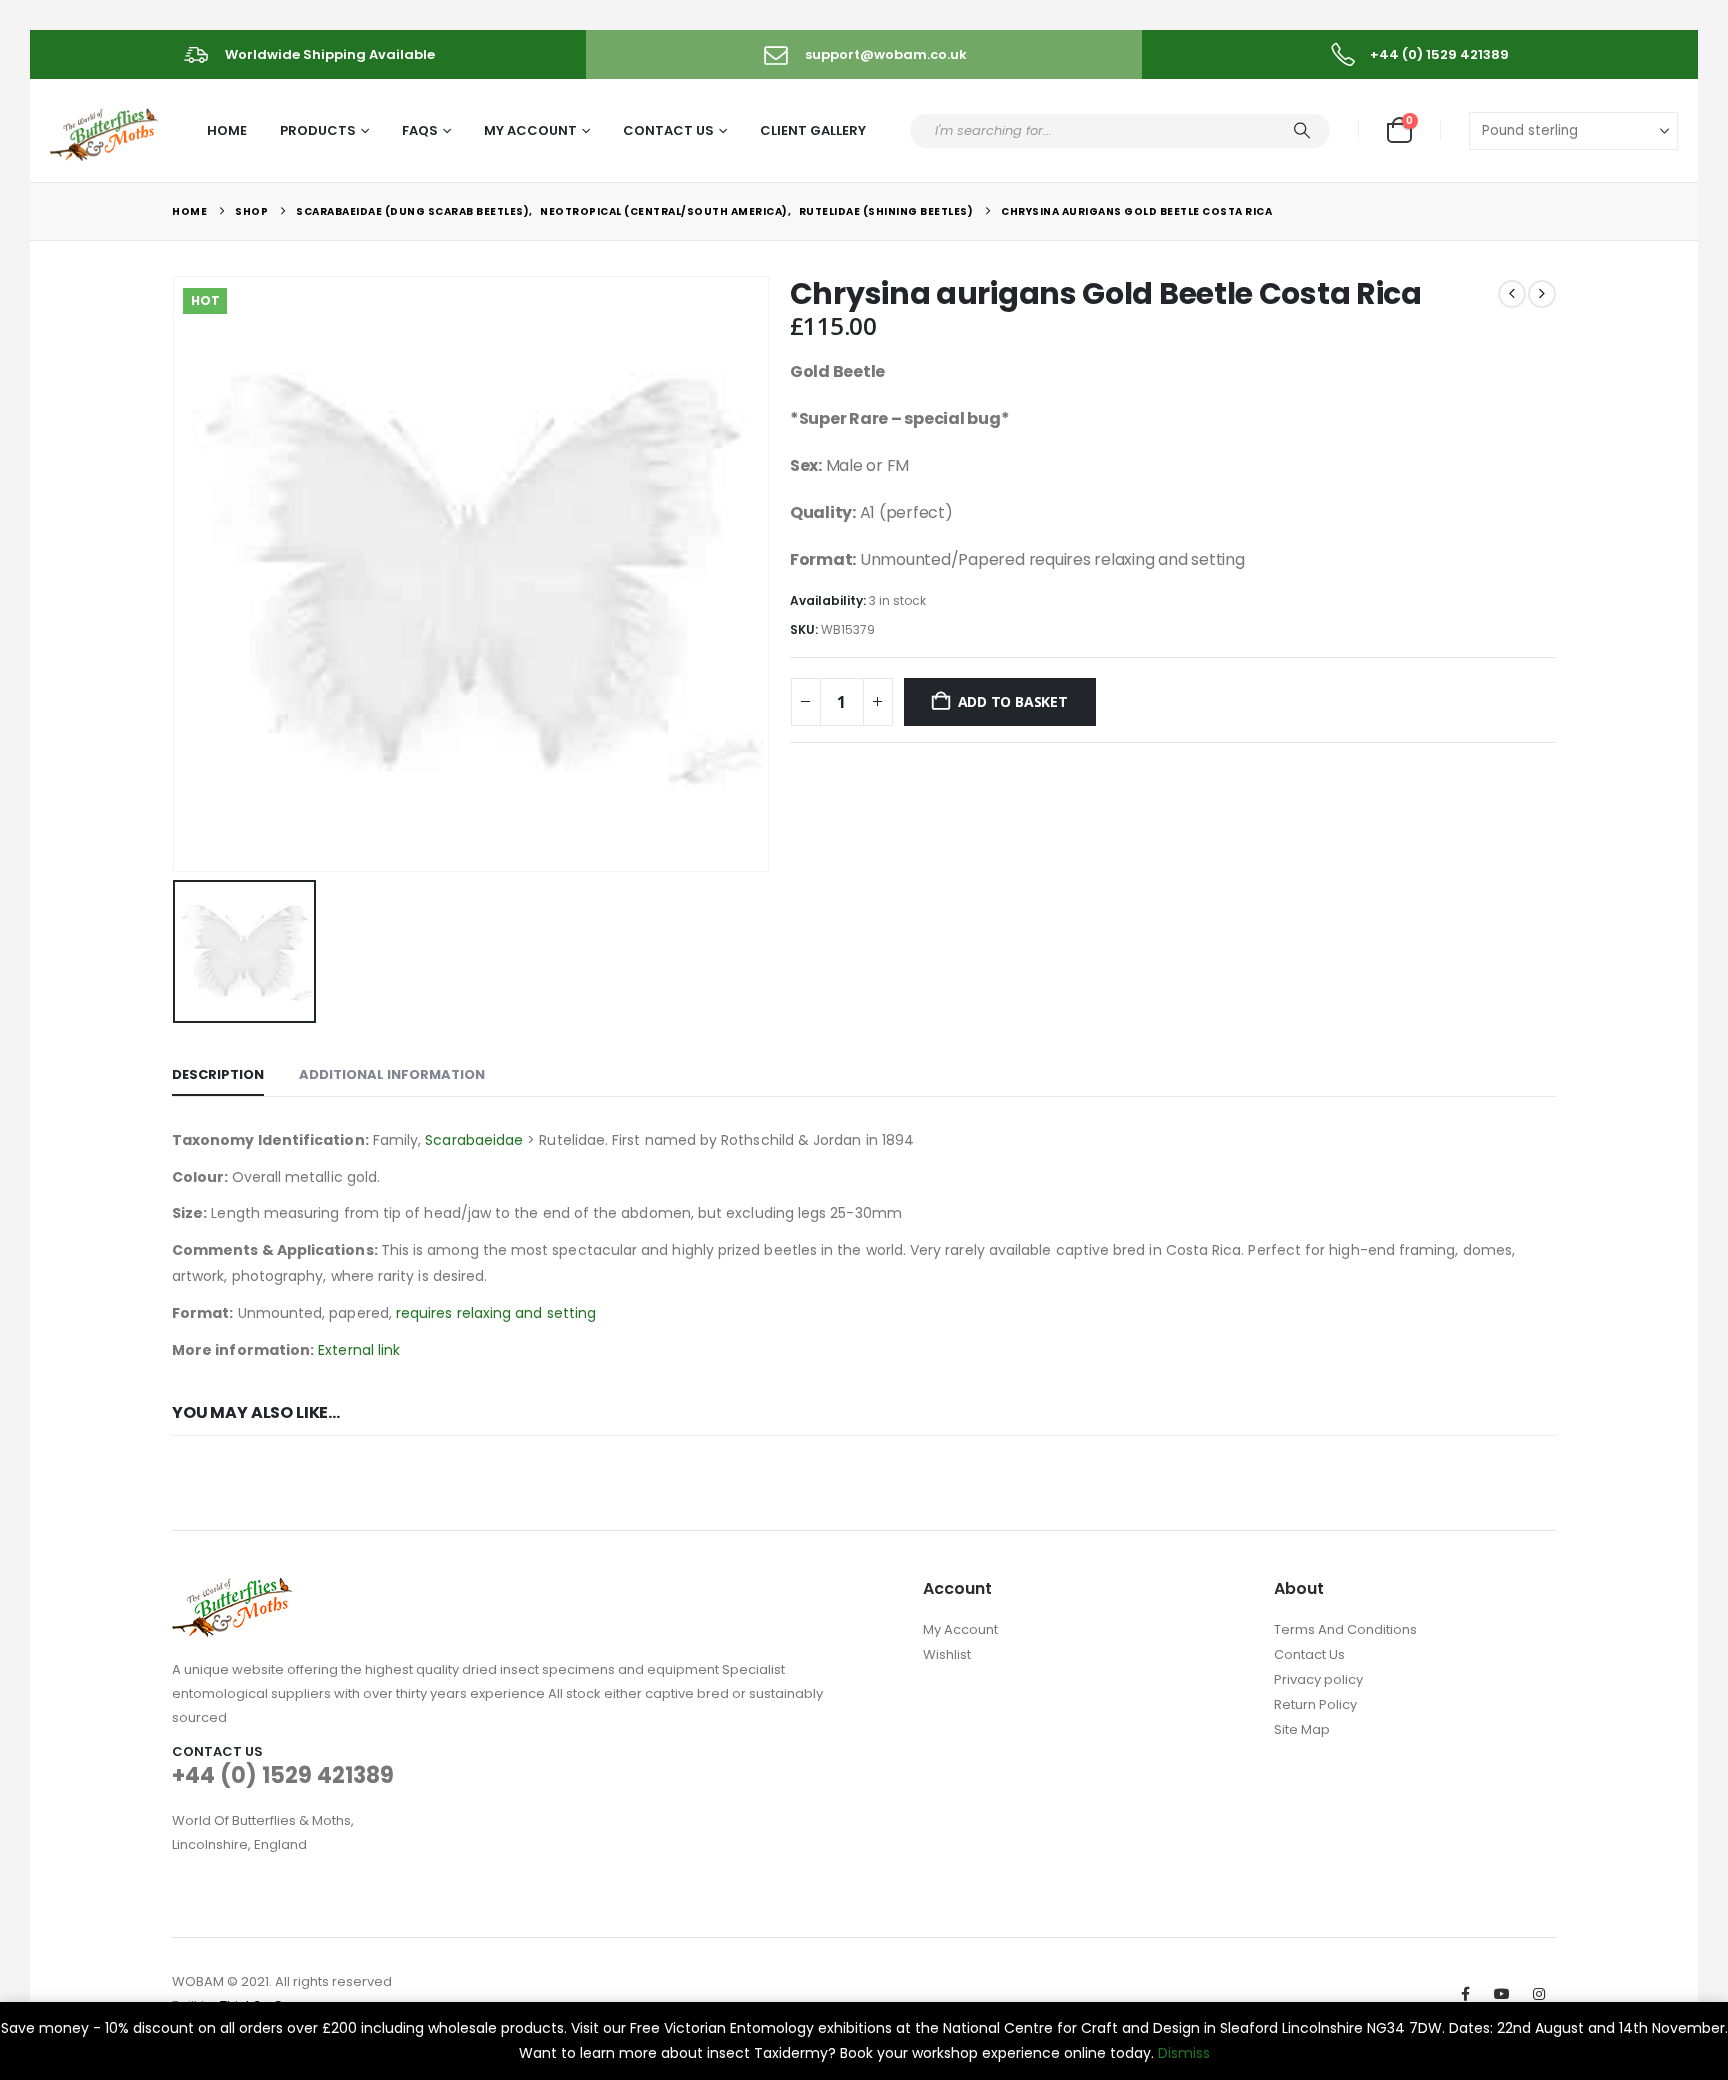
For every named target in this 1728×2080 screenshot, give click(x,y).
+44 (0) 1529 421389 (283, 1775)
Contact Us (668, 130)
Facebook (1465, 1994)
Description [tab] (218, 1074)
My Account (530, 130)
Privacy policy (1318, 1679)
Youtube (1502, 1994)
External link (359, 1350)
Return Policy (1315, 1704)
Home (227, 130)
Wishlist (947, 1654)
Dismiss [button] (1184, 2053)
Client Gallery (813, 130)
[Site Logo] (105, 131)
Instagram (1539, 1994)
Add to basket (1013, 701)
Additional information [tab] (392, 1074)
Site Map (1302, 1729)
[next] (1542, 294)
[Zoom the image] (232, 1589)
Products (318, 130)
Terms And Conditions (1345, 1629)
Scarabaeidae (474, 1140)
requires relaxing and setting (496, 1313)
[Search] (1302, 131)
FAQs (420, 130)
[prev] (1512, 294)
